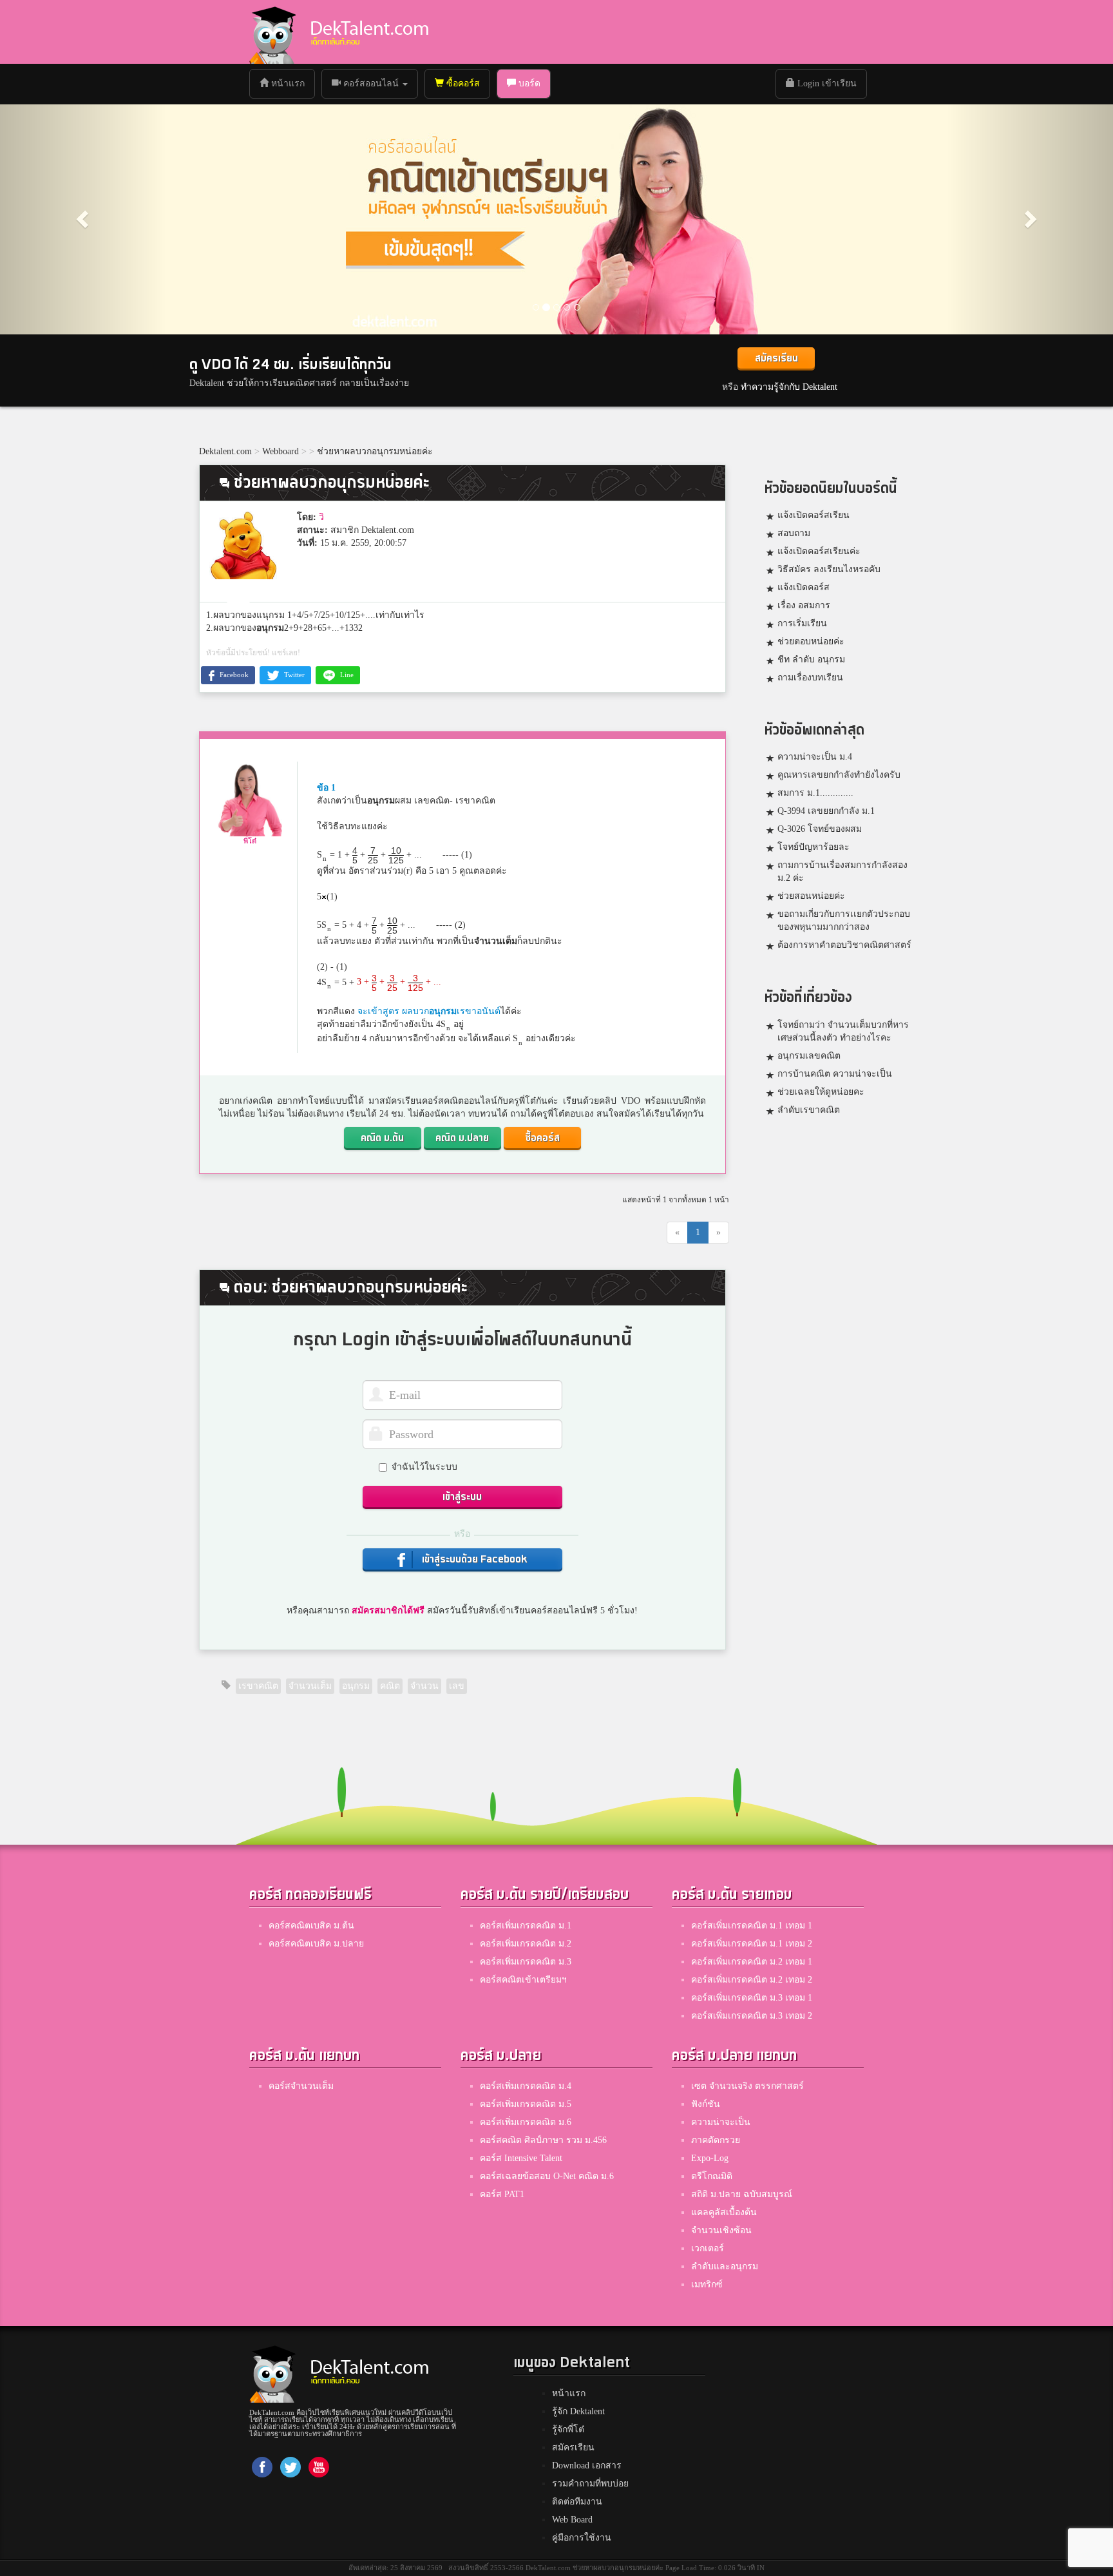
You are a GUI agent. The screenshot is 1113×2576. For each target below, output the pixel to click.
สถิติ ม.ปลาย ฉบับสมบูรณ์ (742, 2194)
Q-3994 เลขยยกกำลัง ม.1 (826, 811)
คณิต (390, 1686)
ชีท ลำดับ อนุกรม (811, 659)
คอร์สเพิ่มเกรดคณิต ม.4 (526, 2086)
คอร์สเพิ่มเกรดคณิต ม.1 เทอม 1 (752, 1926)
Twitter (293, 675)
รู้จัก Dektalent (578, 2411)
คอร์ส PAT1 (502, 2194)
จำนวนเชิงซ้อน (721, 2230)
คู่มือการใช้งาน (582, 2538)
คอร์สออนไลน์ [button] (371, 83)
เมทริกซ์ (707, 2284)
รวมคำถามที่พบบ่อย (590, 2484)
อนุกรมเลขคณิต (809, 1056)
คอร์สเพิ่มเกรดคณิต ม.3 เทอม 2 (752, 2016)
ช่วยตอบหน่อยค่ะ (811, 641)
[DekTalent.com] (272, 32)
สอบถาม (794, 533)
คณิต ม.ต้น (382, 1138)
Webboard (281, 451)
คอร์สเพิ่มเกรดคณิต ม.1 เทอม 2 (752, 1944)
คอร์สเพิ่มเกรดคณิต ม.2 (526, 1944)
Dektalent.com (225, 451)
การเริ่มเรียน (802, 623)
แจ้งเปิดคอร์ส (804, 587)
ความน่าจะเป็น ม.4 (815, 757)
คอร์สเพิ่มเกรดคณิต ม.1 (526, 1926)
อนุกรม (270, 628)
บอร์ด (528, 83)
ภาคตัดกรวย (716, 2140)
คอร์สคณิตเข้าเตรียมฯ (523, 1980)
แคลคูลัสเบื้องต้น (724, 2212)
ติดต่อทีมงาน (577, 2502)
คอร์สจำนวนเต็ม (301, 2086)
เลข (457, 1686)
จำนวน (424, 1686)
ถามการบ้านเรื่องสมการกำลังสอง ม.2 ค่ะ (842, 871)
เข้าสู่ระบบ (462, 1497)
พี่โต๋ (250, 841)
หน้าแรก (291, 83)
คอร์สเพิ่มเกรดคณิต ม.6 (526, 2122)
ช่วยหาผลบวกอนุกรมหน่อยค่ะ (375, 451)
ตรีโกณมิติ (712, 2176)
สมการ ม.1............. (815, 793)
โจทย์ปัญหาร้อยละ (813, 847)
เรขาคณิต (258, 1686)
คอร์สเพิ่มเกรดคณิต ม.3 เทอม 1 (752, 1998)
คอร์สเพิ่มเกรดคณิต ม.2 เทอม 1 (752, 1962)
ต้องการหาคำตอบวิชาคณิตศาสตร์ (844, 945)
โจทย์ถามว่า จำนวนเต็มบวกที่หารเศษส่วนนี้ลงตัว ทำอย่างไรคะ (843, 1031)
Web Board (572, 2520)
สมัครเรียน (776, 359)
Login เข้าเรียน (826, 83)
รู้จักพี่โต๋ (568, 2429)
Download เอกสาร (587, 2465)
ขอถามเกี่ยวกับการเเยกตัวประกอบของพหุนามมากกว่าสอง (844, 920)
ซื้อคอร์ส (462, 83)
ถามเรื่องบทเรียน (810, 678)
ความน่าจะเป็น (721, 2122)
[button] (83, 218)
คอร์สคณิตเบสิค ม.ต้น (311, 1926)
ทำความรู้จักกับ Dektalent (789, 387)
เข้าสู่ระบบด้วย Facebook (473, 1560)
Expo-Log (710, 2158)
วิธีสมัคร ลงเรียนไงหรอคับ (829, 569)
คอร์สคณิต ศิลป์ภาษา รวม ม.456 (543, 2140)
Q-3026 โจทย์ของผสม (820, 829)
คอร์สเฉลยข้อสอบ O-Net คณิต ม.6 (547, 2176)
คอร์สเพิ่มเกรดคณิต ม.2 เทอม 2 (752, 1980)
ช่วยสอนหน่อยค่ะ (811, 896)
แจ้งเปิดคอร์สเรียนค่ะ (819, 551)
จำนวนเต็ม (496, 941)
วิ (321, 517)
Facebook (233, 675)
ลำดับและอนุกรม (725, 2266)
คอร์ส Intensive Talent (521, 2158)
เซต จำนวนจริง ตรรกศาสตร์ (747, 2086)
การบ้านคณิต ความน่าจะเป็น (835, 1074)
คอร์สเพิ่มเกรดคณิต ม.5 (526, 2104)
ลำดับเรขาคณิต (809, 1110)
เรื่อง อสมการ (804, 605)
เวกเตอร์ (708, 2248)
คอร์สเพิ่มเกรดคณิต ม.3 (526, 1962)
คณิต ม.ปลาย (462, 1138)
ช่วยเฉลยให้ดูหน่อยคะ (821, 1092)
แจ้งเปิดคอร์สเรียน (813, 515)
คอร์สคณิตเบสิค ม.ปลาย (316, 1944)
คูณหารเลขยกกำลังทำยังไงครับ (839, 775)
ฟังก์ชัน (706, 2104)
